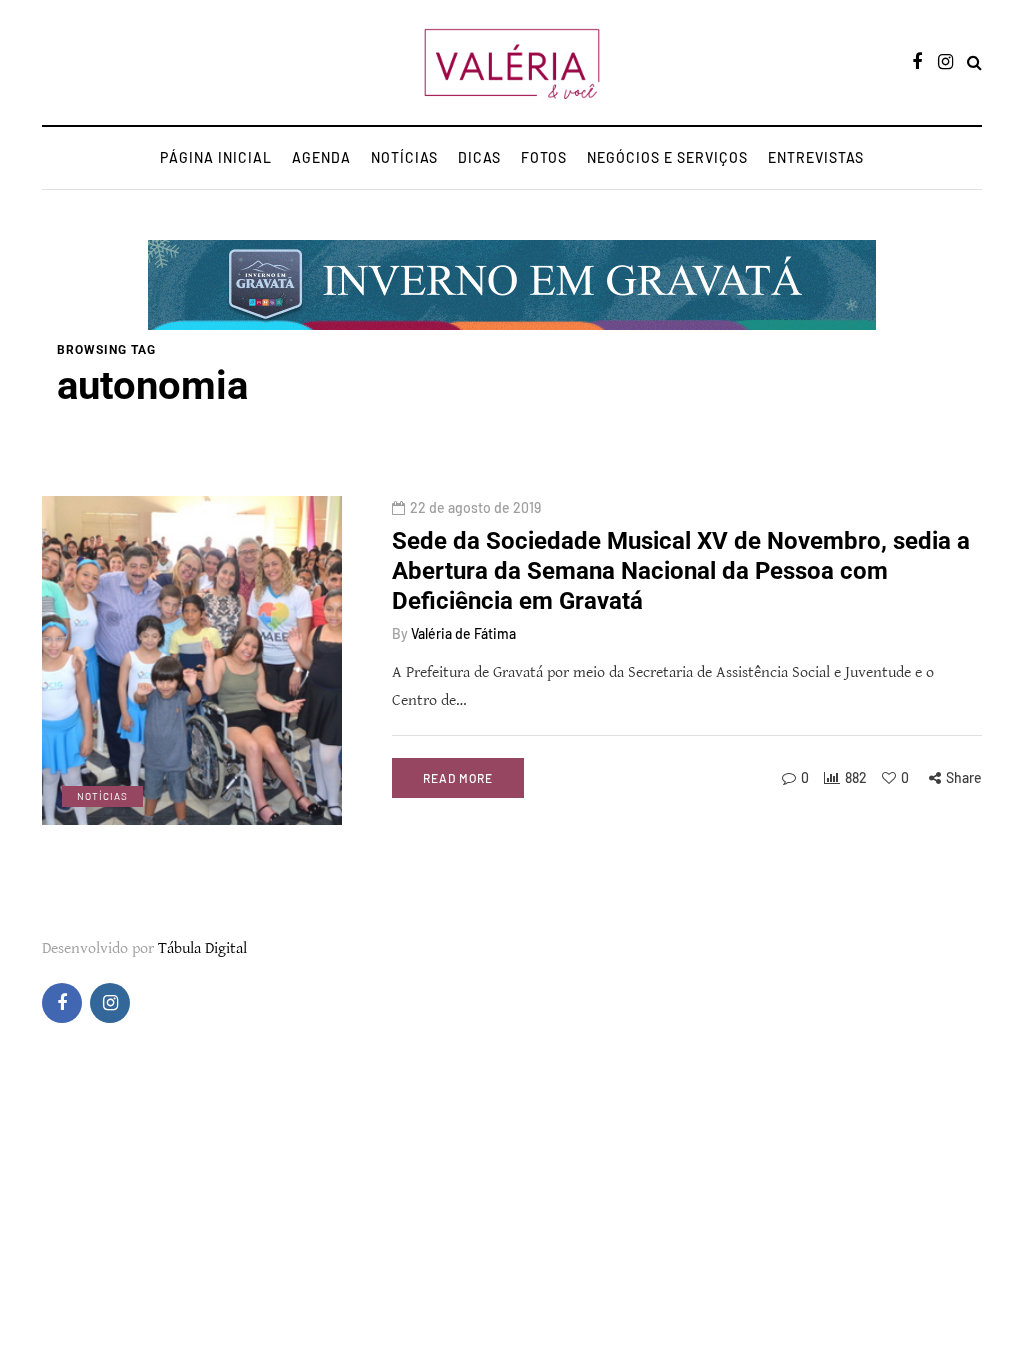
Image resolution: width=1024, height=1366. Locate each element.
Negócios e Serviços (667, 157)
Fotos (544, 157)
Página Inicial (216, 157)
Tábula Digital (202, 948)
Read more (458, 778)
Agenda (321, 157)
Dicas (479, 157)
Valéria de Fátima (463, 633)
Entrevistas (816, 157)
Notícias (404, 157)
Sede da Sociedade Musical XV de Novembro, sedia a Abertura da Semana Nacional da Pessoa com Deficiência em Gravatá (681, 571)
